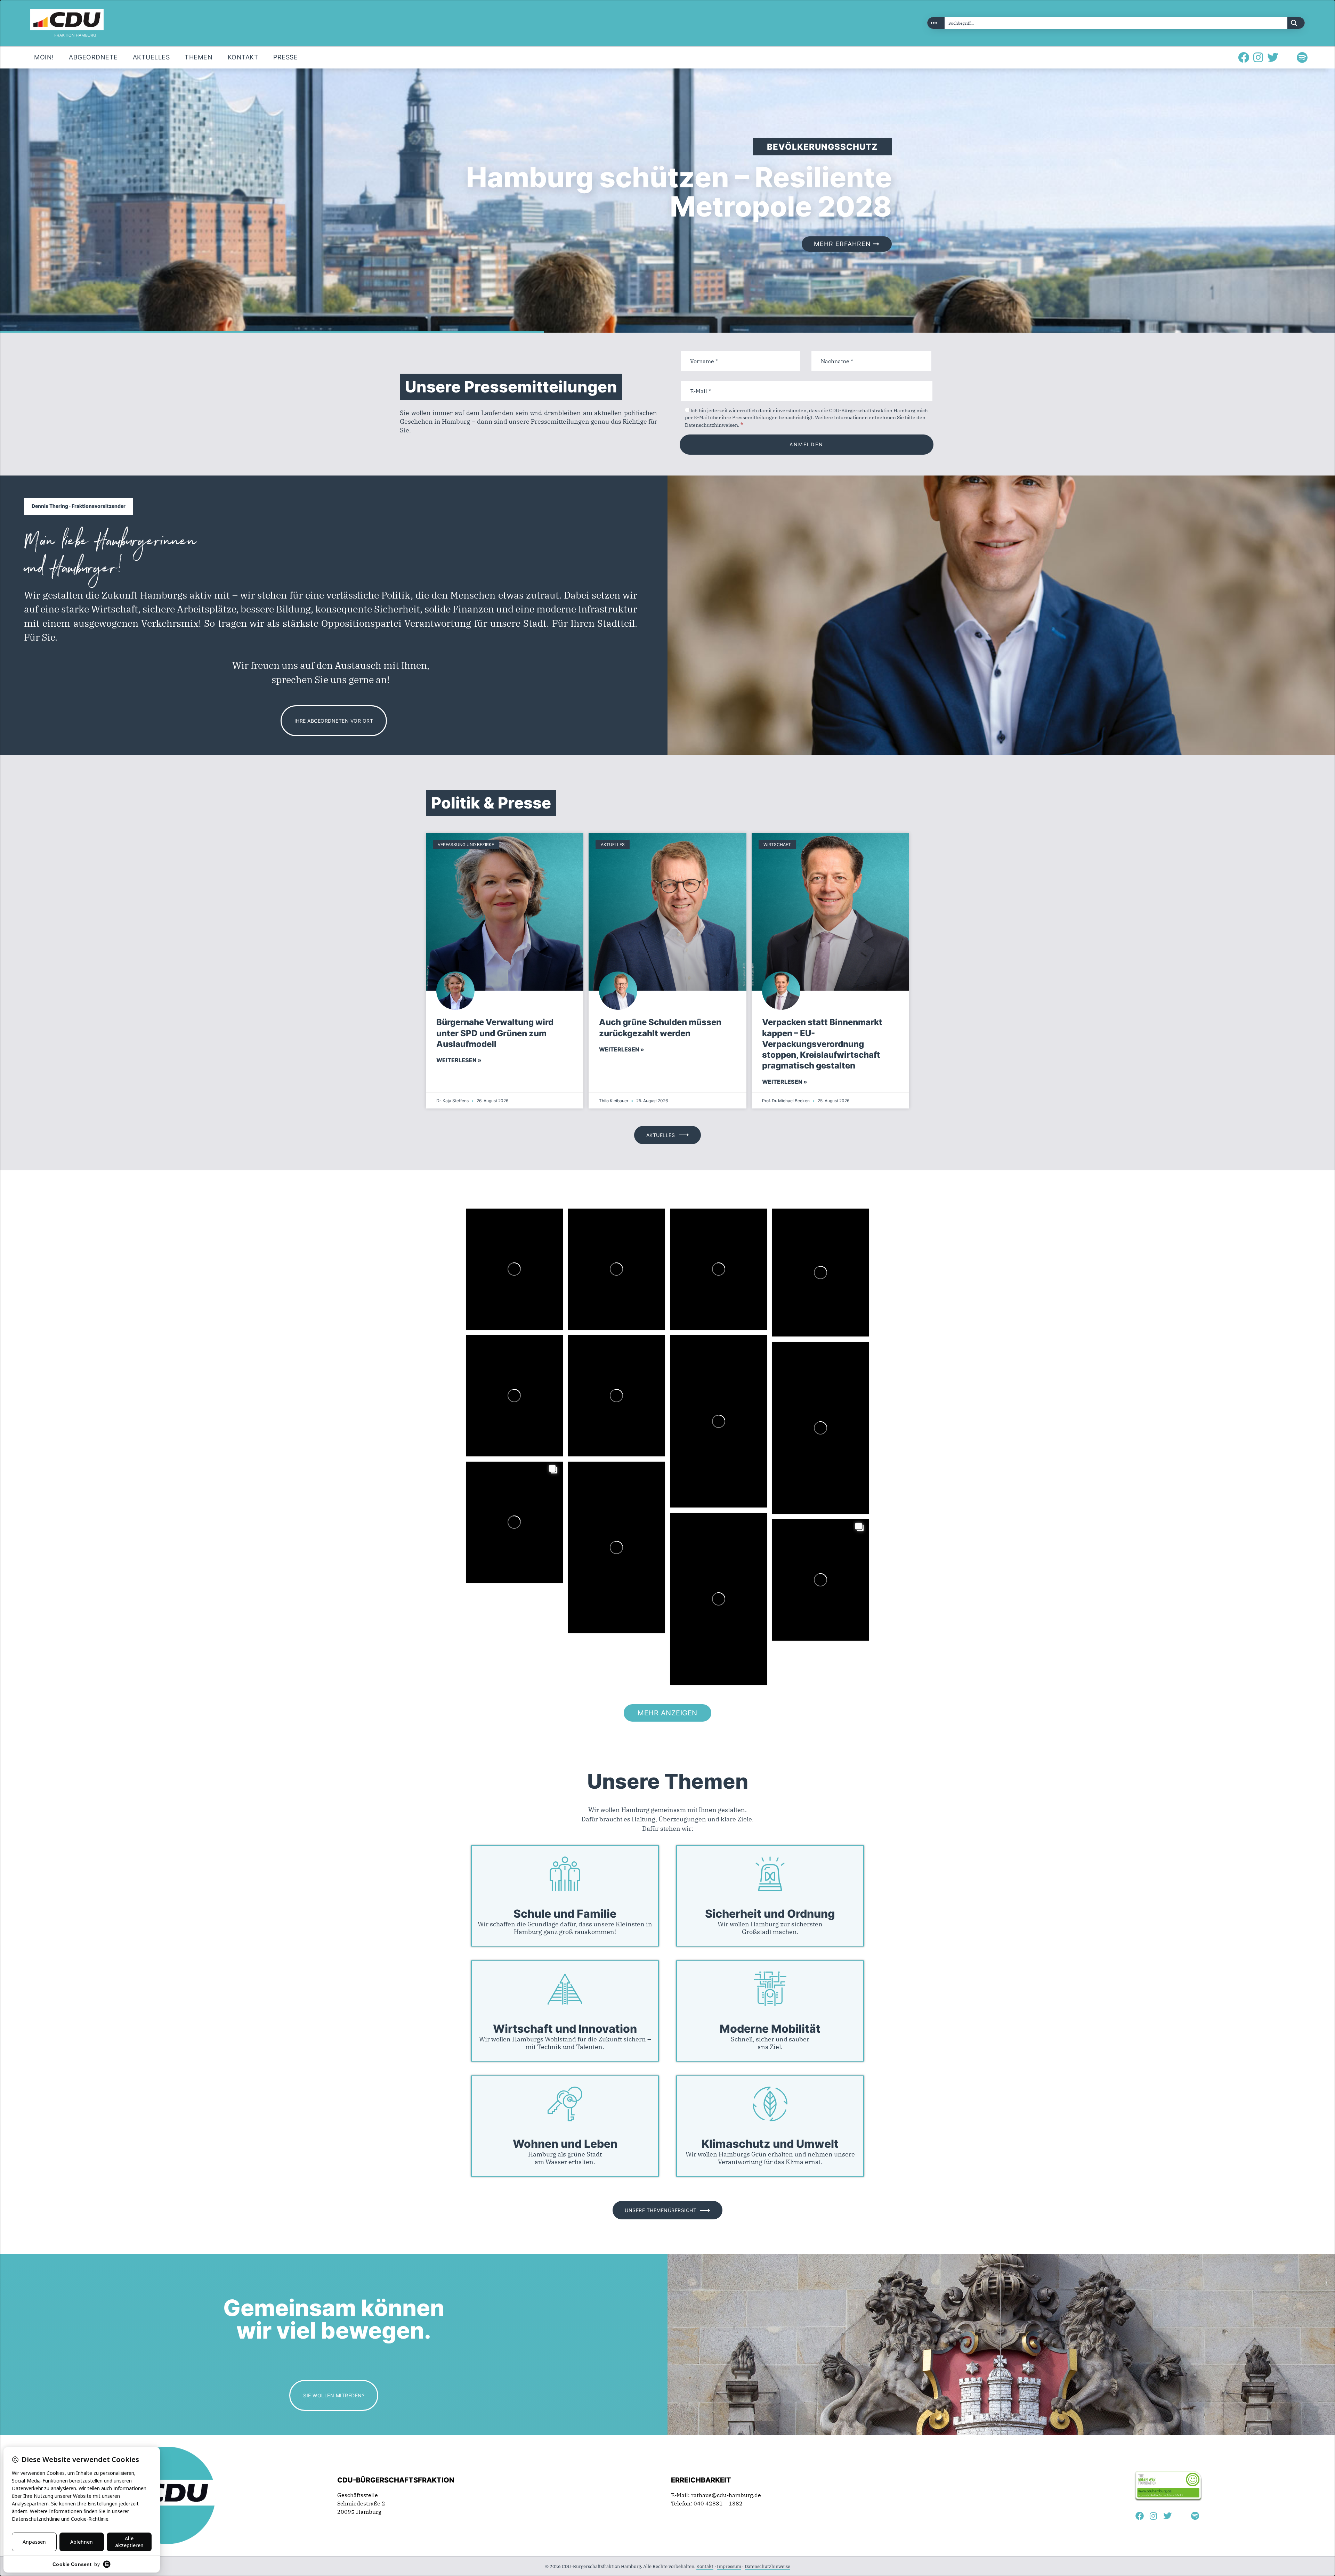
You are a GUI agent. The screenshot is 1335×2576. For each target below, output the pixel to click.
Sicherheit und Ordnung (770, 1914)
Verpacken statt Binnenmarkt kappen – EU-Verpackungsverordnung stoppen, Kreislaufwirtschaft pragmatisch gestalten (822, 1044)
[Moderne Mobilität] (770, 1989)
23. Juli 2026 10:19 (797, 1369)
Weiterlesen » (459, 1060)
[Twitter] (1273, 57)
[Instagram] (1258, 57)
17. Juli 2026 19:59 (797, 1547)
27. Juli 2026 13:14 (491, 1362)
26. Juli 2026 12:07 (593, 1362)
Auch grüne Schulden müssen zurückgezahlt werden (660, 1027)
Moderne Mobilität (770, 2029)
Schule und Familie (565, 1914)
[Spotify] (1302, 57)
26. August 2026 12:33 (494, 1236)
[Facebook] (1244, 57)
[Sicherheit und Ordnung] (770, 1874)
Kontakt (705, 2566)
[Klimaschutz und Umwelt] (770, 2104)
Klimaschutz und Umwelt (770, 2144)
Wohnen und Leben (565, 2144)
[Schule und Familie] (565, 1874)
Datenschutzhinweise (767, 2566)
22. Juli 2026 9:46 (743, 1531)
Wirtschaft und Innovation (565, 2029)
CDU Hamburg (509, 1220)
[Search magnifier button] (1296, 23)
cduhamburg (504, 1226)
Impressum (729, 2566)
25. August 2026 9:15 (595, 1236)
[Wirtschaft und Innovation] (565, 1989)
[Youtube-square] (1287, 57)
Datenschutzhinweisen (711, 425)
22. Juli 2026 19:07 (491, 1489)
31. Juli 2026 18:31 (797, 1236)
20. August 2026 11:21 (699, 1236)
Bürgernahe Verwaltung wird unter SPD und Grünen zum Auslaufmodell (495, 1033)
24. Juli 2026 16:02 (695, 1362)
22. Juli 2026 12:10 (593, 1489)
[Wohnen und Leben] (565, 2104)
